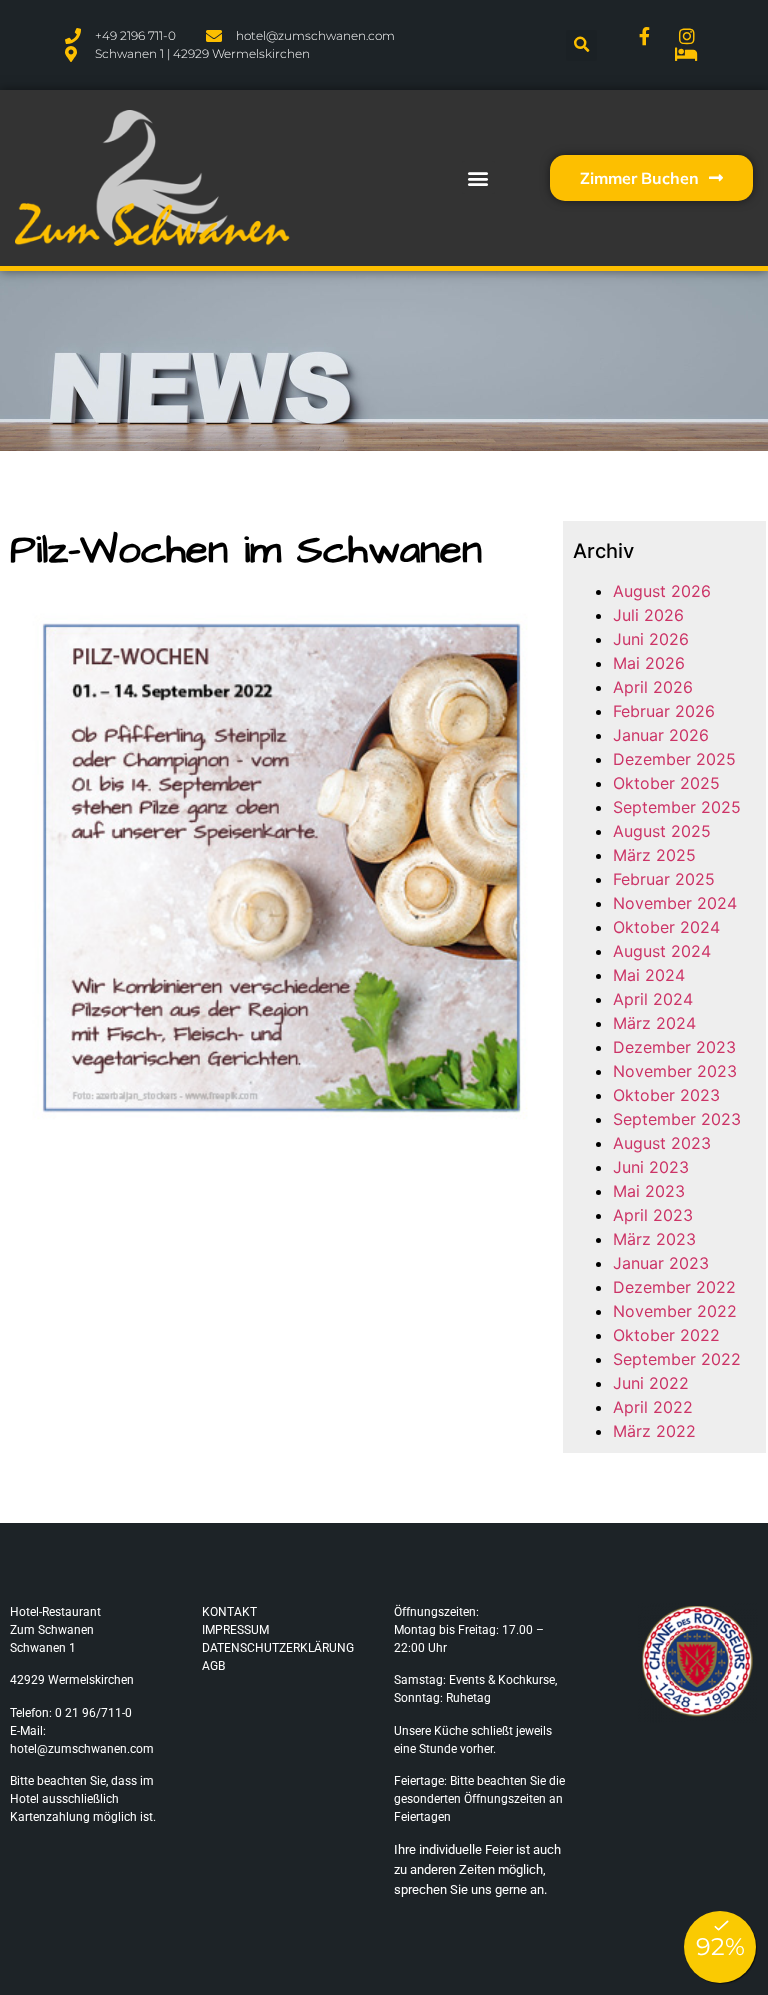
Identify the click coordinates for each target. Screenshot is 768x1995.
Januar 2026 (661, 735)
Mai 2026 (649, 663)
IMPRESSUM (235, 1630)
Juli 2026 (648, 615)
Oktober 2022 (666, 1335)
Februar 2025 (664, 879)
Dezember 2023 (674, 1047)
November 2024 (675, 903)
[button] (581, 45)
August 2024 (662, 951)
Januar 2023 (661, 1263)
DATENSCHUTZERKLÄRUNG (278, 1648)
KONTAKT (229, 1612)
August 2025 (662, 831)
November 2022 (675, 1311)
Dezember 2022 (674, 1287)
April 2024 (653, 999)
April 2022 (653, 1407)
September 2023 (677, 1119)
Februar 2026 (664, 711)
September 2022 (677, 1359)
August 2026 (662, 591)
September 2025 (677, 807)
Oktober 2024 (666, 927)
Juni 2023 (651, 1167)
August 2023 (662, 1143)
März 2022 (654, 1431)
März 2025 (654, 855)
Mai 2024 (649, 975)
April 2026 (653, 687)
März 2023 (654, 1239)
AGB (213, 1666)
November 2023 (675, 1071)
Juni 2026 (651, 639)
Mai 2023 (649, 1191)
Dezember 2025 (674, 759)
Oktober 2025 (666, 783)
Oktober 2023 (666, 1095)
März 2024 (654, 1023)
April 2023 (653, 1215)
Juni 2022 (651, 1383)
